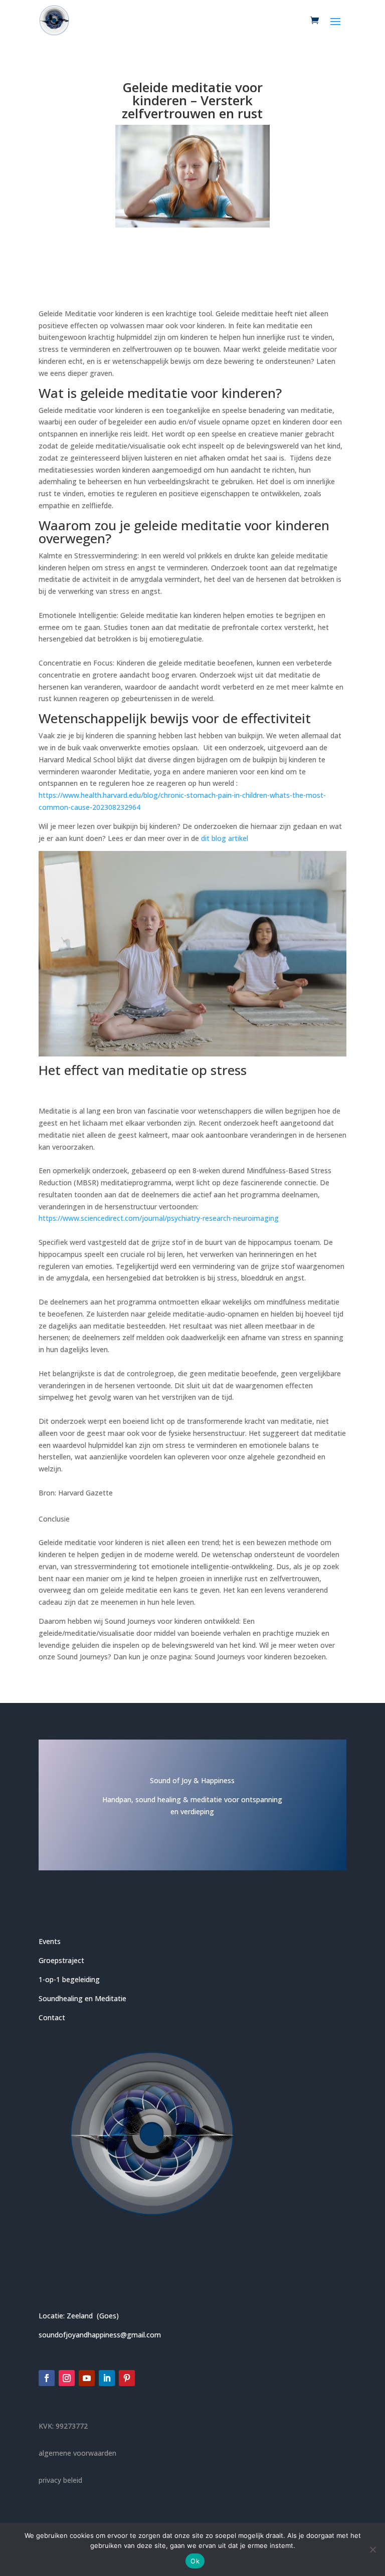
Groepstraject (61, 1960)
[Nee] (372, 2549)
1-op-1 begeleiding (69, 1979)
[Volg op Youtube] (87, 2378)
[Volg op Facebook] (47, 2378)
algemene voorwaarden (77, 2453)
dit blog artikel (225, 838)
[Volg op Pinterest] (127, 2378)
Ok (195, 2561)
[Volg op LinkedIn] (107, 2378)
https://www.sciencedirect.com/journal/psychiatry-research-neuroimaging (159, 1218)
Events (50, 1941)
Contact (52, 2017)
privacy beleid (60, 2480)
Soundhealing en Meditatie (82, 1998)
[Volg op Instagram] (67, 2378)
